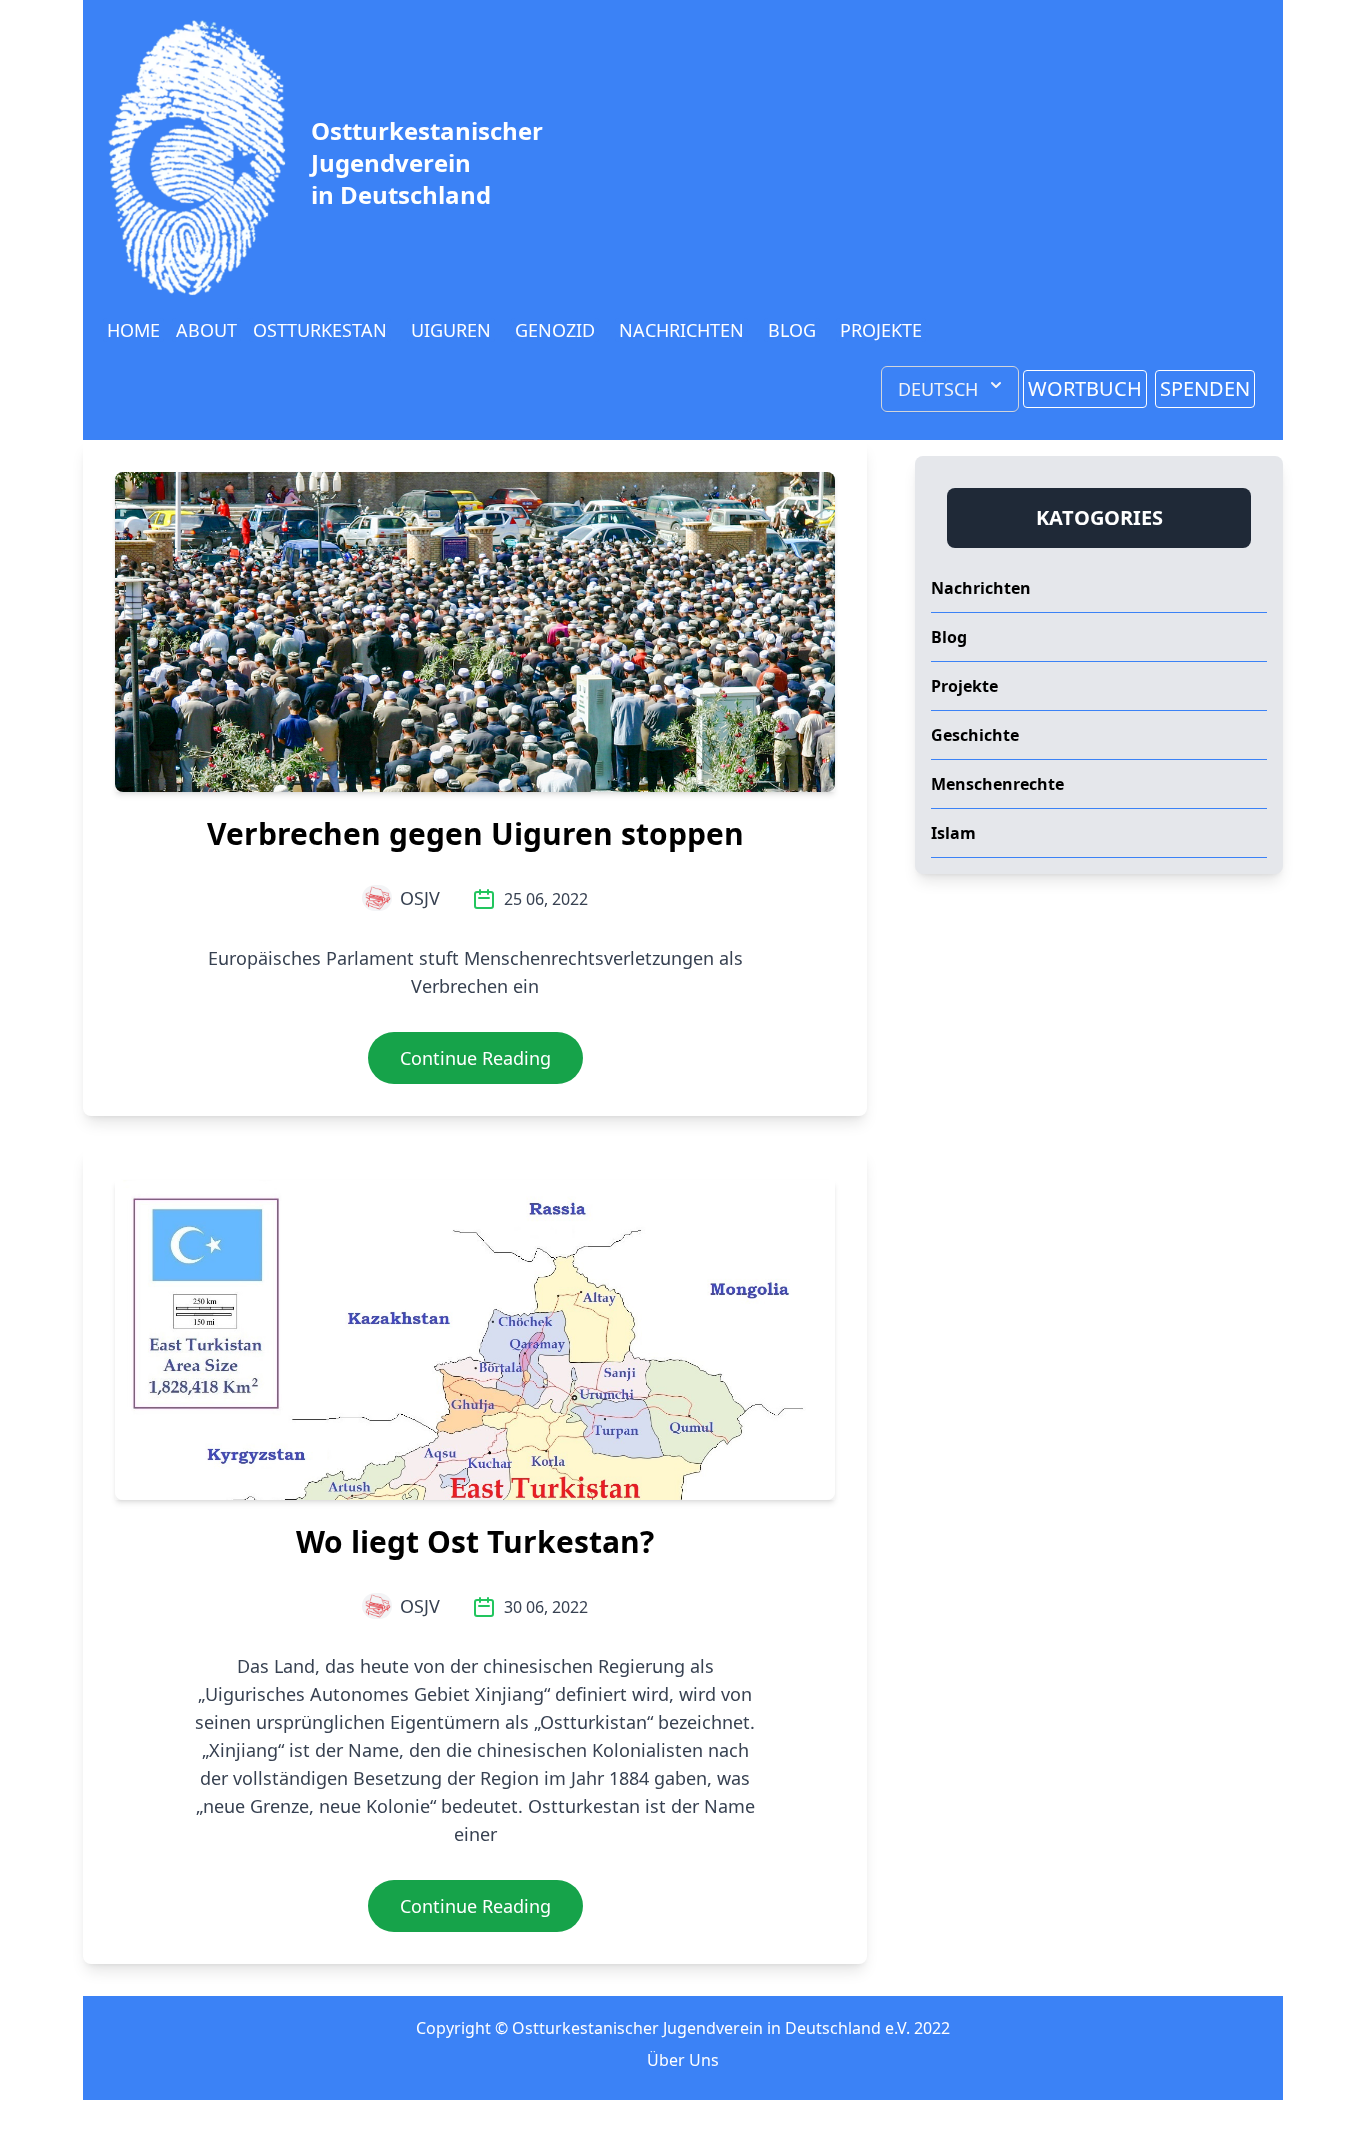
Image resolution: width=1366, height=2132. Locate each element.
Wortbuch (1085, 388)
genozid (555, 330)
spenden (1205, 388)
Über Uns (683, 2060)
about (206, 330)
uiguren (451, 330)
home (133, 330)
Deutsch (938, 389)
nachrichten (681, 330)
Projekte (881, 330)
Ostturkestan (320, 330)
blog (792, 330)
